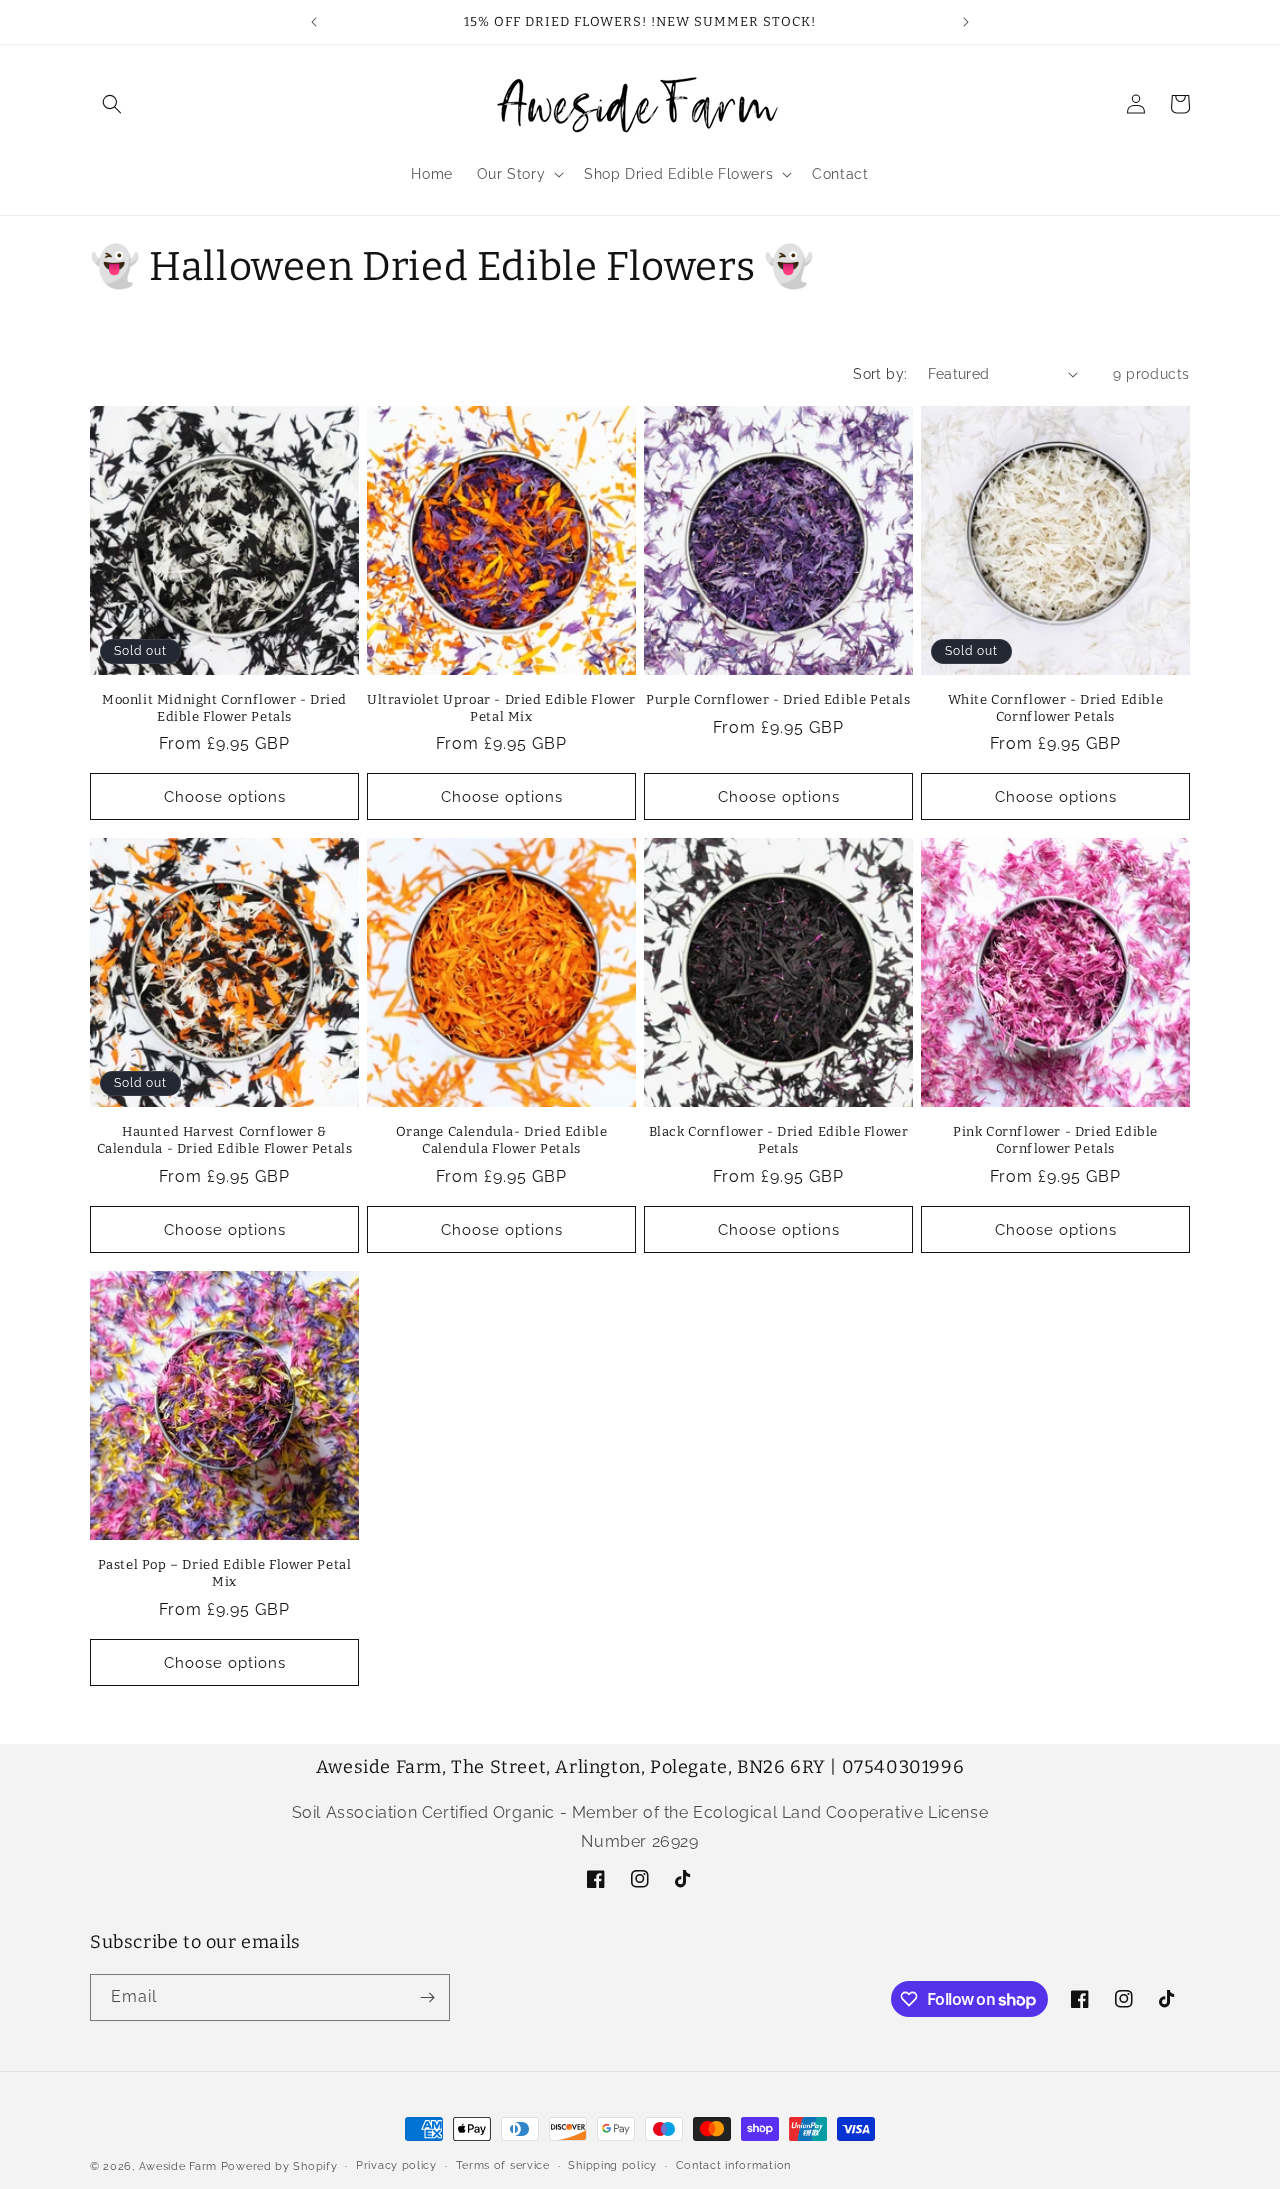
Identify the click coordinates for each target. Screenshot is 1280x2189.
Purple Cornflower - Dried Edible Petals (778, 699)
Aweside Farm (178, 2166)
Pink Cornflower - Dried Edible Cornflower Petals (1055, 1140)
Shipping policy (612, 2165)
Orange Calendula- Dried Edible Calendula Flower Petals (502, 1140)
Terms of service (503, 2165)
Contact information (733, 2165)
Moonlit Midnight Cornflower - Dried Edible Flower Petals (224, 708)
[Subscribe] (427, 1997)
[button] (112, 104)
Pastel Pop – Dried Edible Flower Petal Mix (225, 1573)
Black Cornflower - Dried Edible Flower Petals (779, 1140)
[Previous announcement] (314, 22)
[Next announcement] (966, 22)
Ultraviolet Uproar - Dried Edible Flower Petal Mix (501, 708)
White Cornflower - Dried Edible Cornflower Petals (1056, 708)
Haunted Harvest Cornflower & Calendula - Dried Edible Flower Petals (225, 1140)
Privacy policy (396, 2165)
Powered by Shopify (279, 2166)
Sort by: (880, 374)
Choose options (225, 797)
